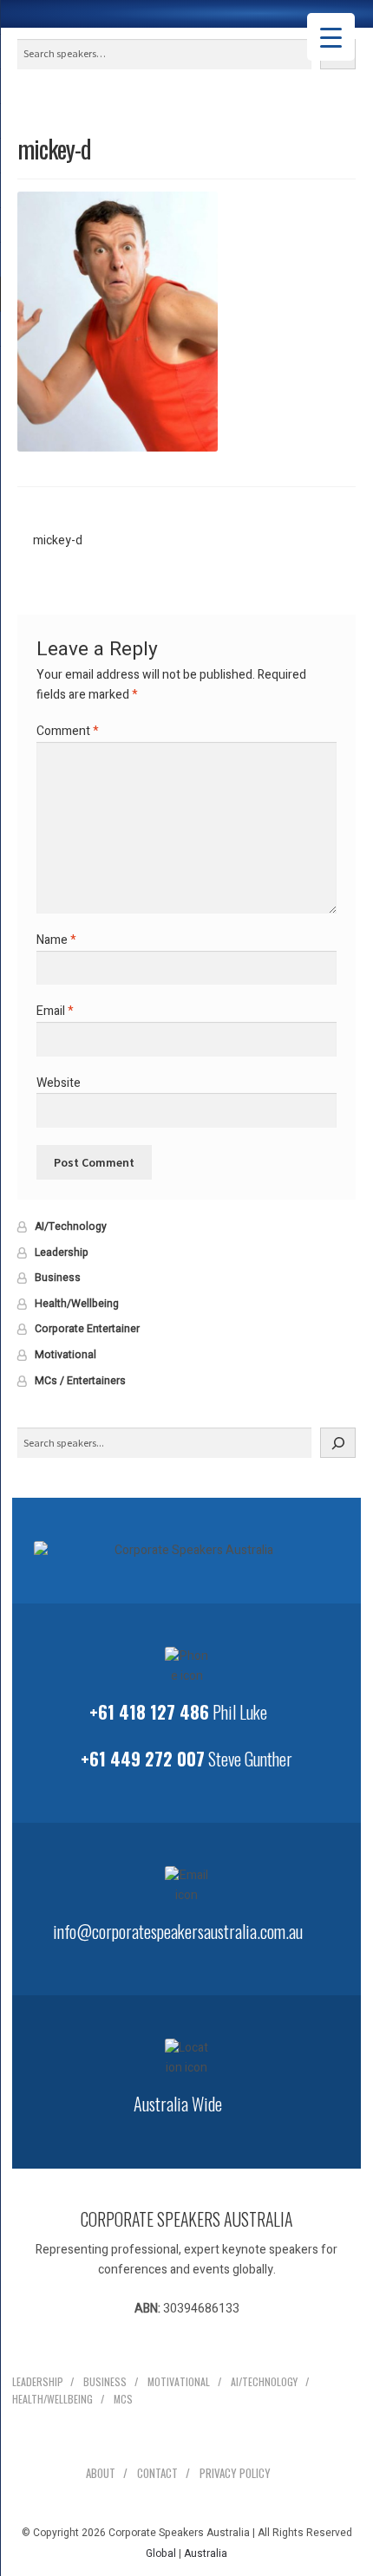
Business (58, 1278)
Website (59, 1083)
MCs (123, 2399)
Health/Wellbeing (77, 1304)
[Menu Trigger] (331, 37)
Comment (68, 731)
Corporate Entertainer (87, 1329)
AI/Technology (71, 1226)
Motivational (65, 1355)
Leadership (62, 1252)
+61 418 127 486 (149, 1712)
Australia (206, 2553)
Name (56, 940)
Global (161, 2553)
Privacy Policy (235, 2473)
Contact (157, 2473)
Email (55, 1011)
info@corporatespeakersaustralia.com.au (178, 1931)
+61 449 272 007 (143, 1759)
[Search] (338, 1443)
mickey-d (57, 541)
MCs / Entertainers (80, 1381)
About (101, 2473)
